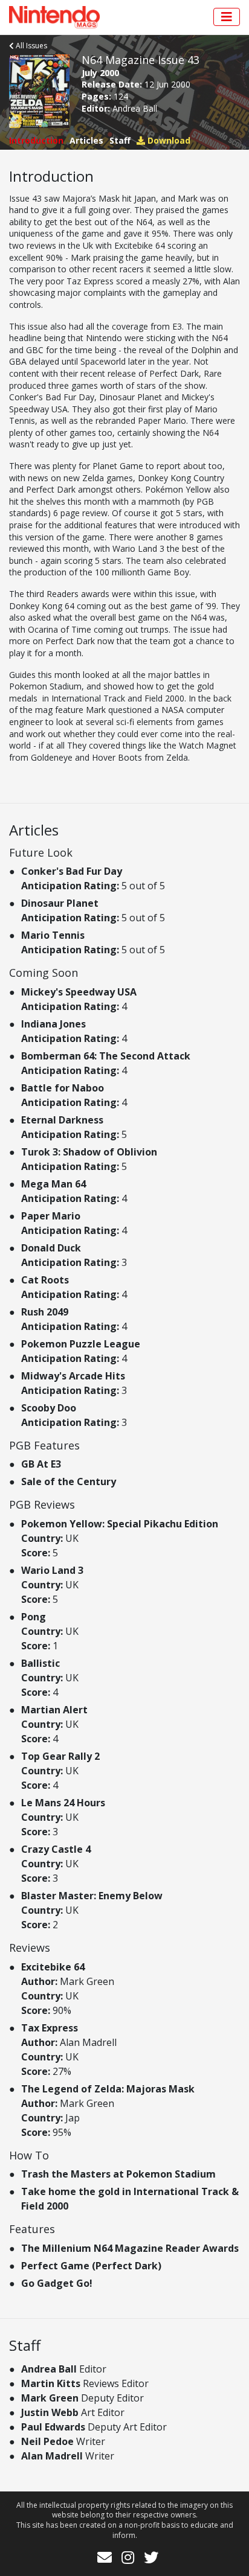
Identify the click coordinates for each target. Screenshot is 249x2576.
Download (168, 140)
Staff (120, 140)
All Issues (31, 46)
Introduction (36, 140)
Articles (86, 140)
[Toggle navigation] (227, 17)
